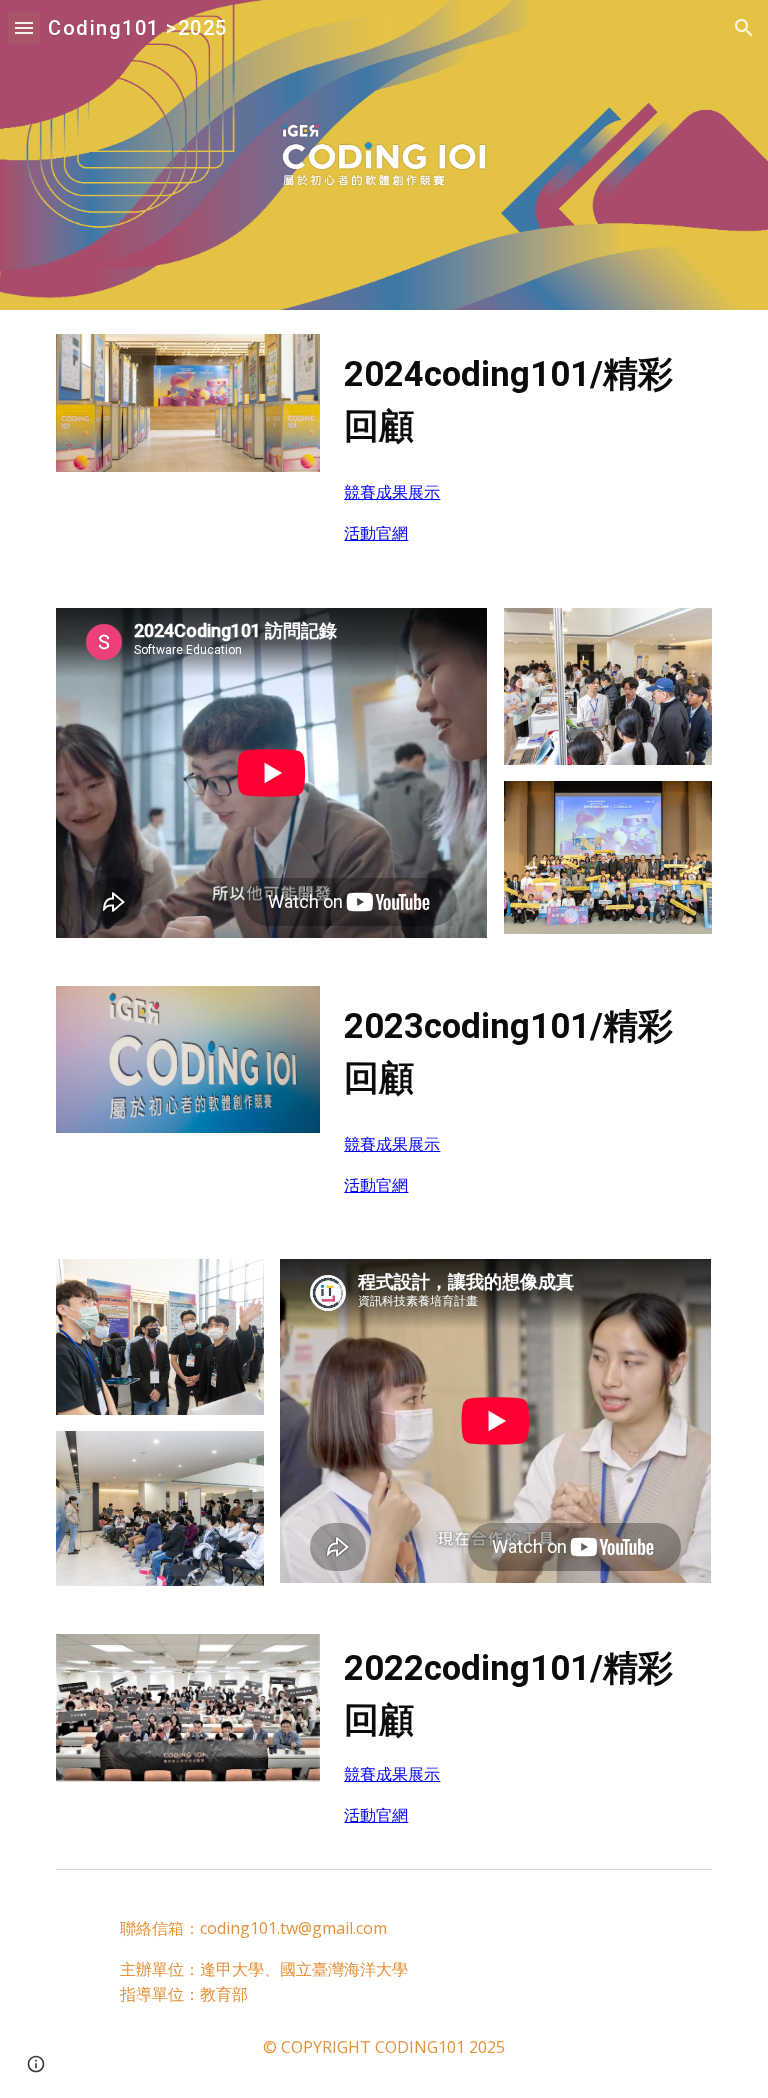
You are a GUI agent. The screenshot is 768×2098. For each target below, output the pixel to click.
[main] (523, 400)
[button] (24, 27)
